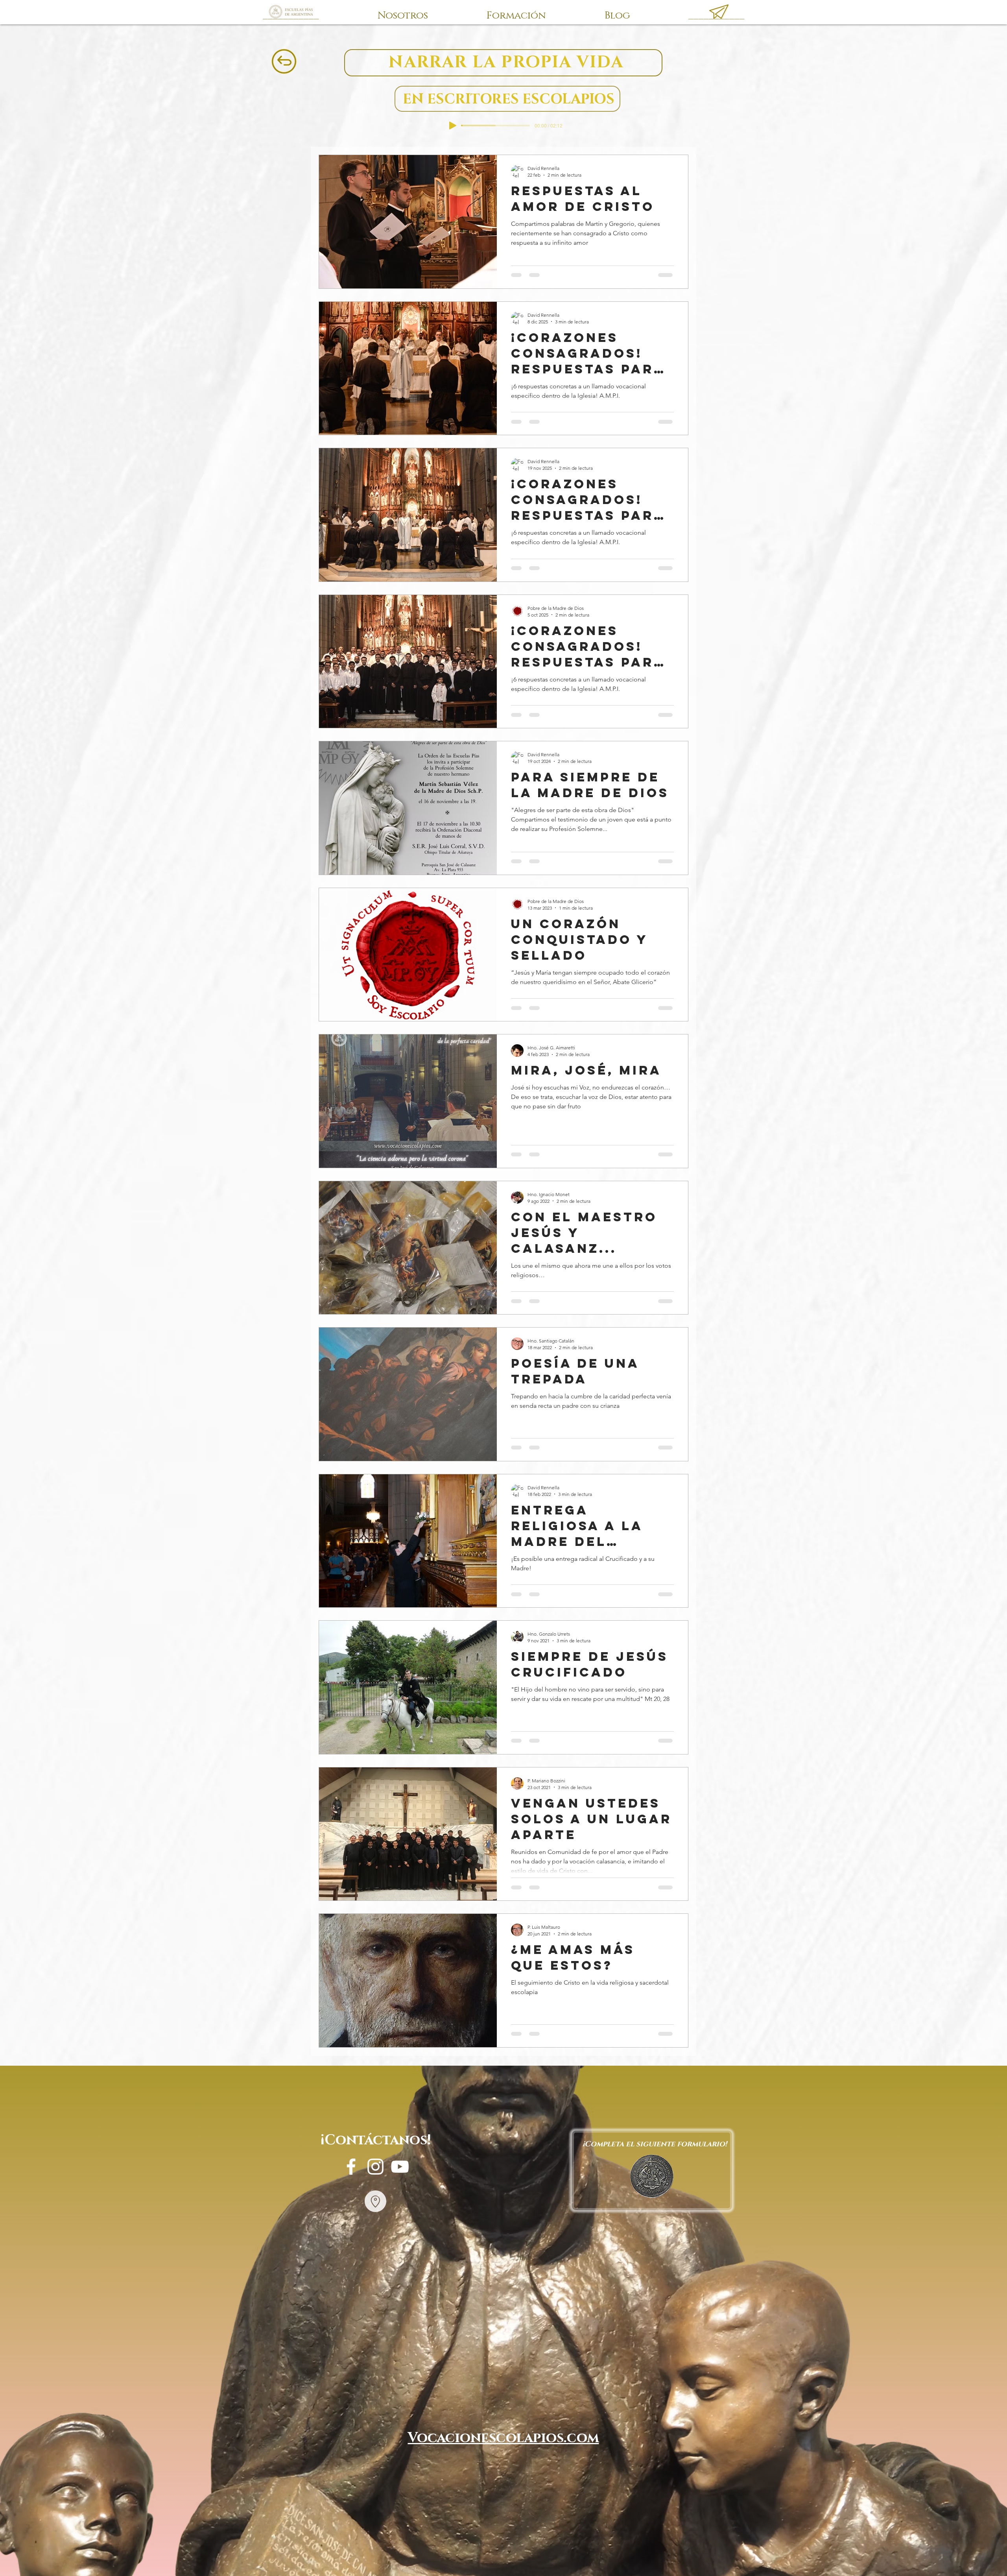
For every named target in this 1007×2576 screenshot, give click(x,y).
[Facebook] (351, 2167)
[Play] (453, 126)
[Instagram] (375, 2167)
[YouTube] (400, 2167)
